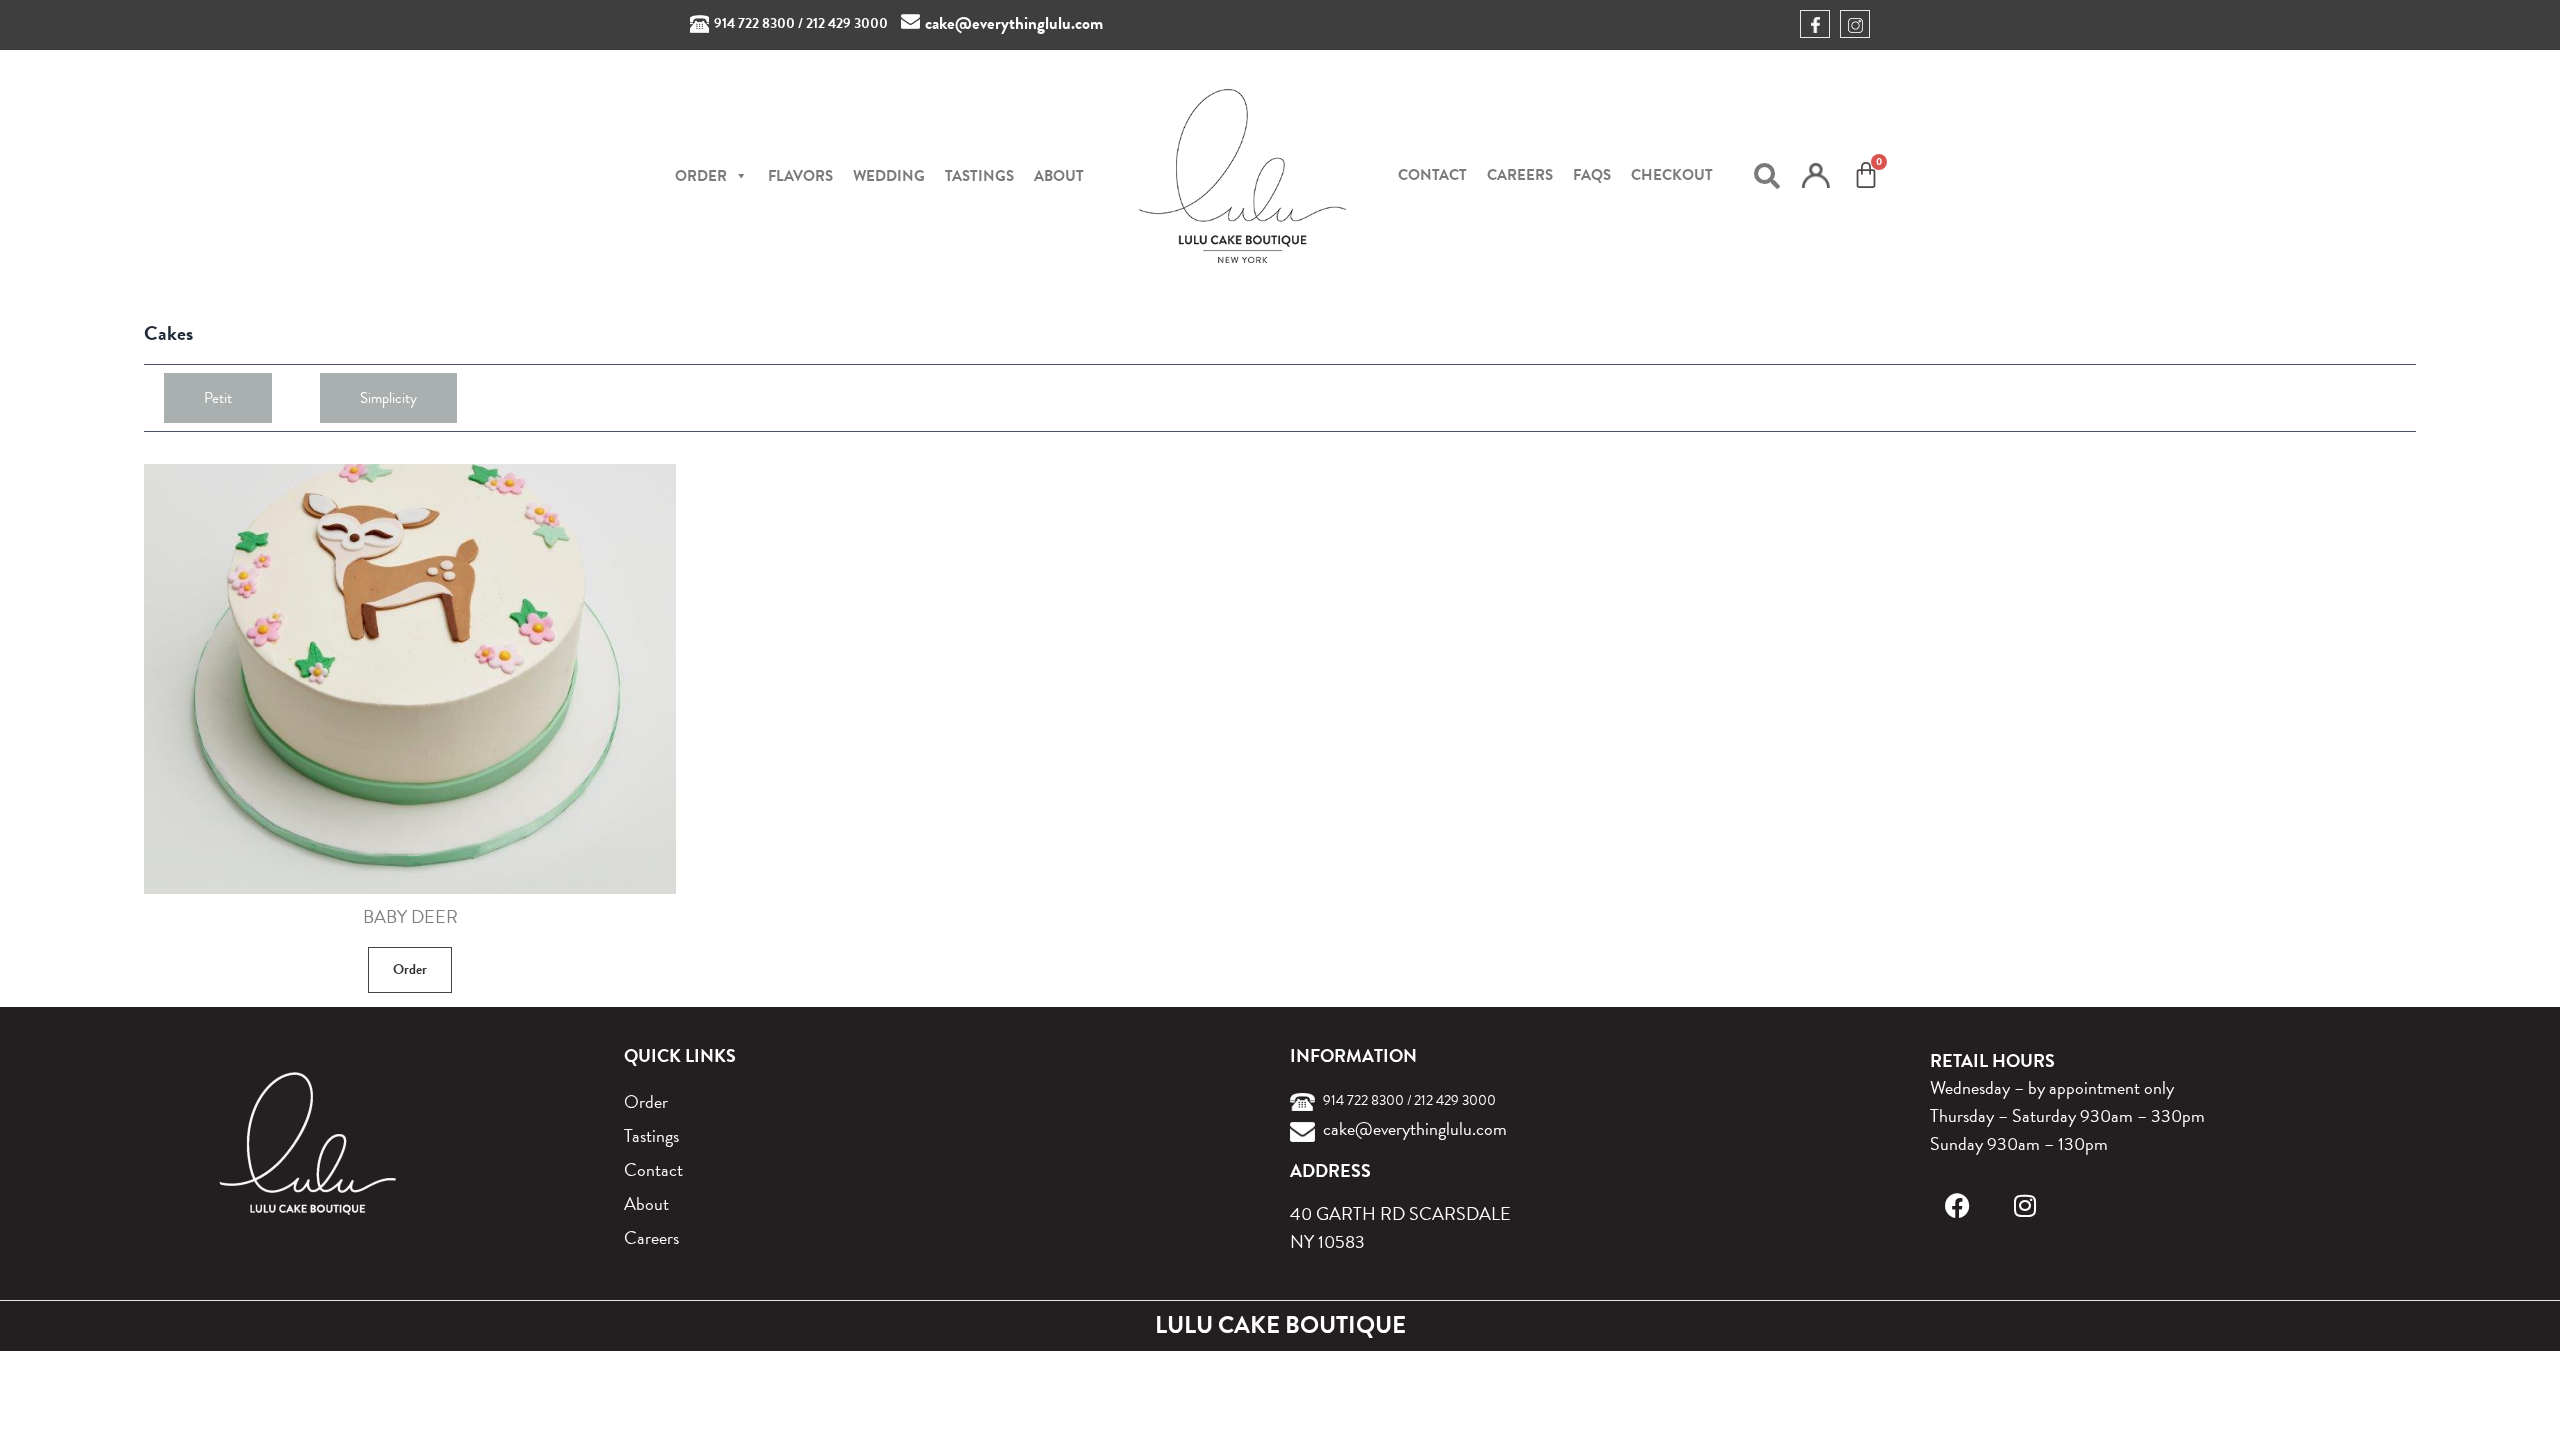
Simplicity (388, 398)
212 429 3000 (847, 23)
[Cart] (1866, 175)
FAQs (1592, 175)
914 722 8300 (754, 23)
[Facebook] (1957, 1205)
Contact (1432, 175)
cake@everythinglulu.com (1014, 23)
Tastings (979, 176)
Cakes (168, 333)
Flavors (800, 176)
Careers (1520, 175)
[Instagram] (2025, 1205)
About (1059, 176)
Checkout (1672, 175)
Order (410, 969)
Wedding (889, 176)
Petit (218, 398)
